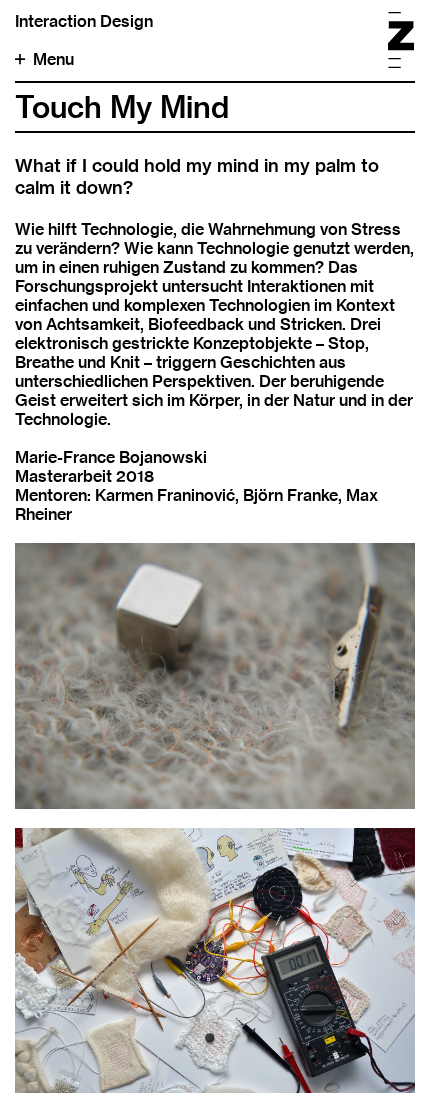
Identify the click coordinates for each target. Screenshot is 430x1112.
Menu (53, 59)
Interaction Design (84, 21)
